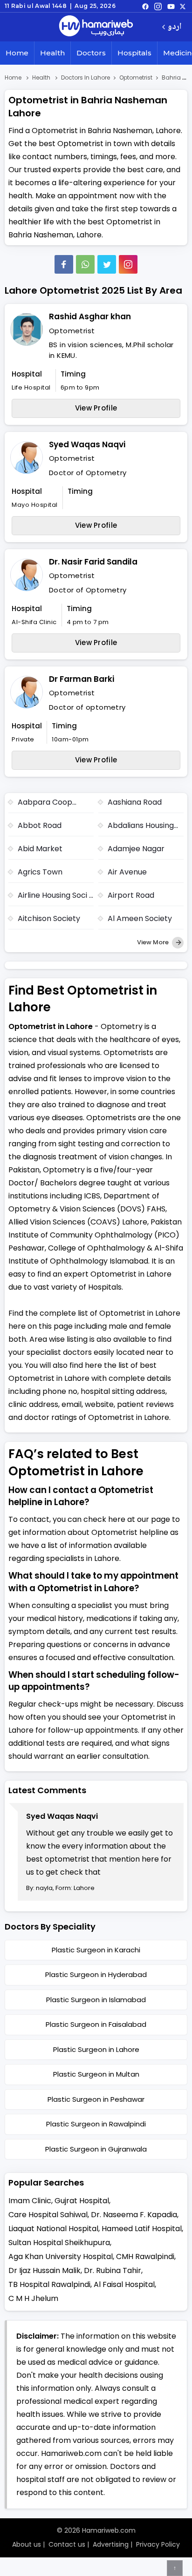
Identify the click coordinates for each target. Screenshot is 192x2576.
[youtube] (171, 6)
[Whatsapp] (85, 264)
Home (17, 53)
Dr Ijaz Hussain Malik (45, 2270)
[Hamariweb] (96, 27)
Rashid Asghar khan (90, 316)
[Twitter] (107, 264)
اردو (175, 27)
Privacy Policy (158, 2544)
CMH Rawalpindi (145, 2257)
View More (154, 942)
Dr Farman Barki (82, 679)
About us (27, 2544)
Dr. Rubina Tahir (113, 2270)
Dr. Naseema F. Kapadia (134, 2215)
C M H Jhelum (33, 2298)
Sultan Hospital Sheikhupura (59, 2243)
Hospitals (134, 53)
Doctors (91, 53)
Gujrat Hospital (82, 2201)
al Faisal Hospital (124, 2284)
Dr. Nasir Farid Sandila (93, 562)
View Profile (96, 408)
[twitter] (183, 6)
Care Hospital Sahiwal (48, 2215)
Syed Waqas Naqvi (87, 444)
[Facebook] (64, 264)
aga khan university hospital (61, 2257)
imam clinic (30, 2201)
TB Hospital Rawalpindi (49, 2284)
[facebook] (145, 6)
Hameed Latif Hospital (142, 2229)
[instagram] (128, 264)
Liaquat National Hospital (53, 2229)
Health (52, 53)
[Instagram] (158, 6)
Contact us (67, 2544)
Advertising (111, 2544)
